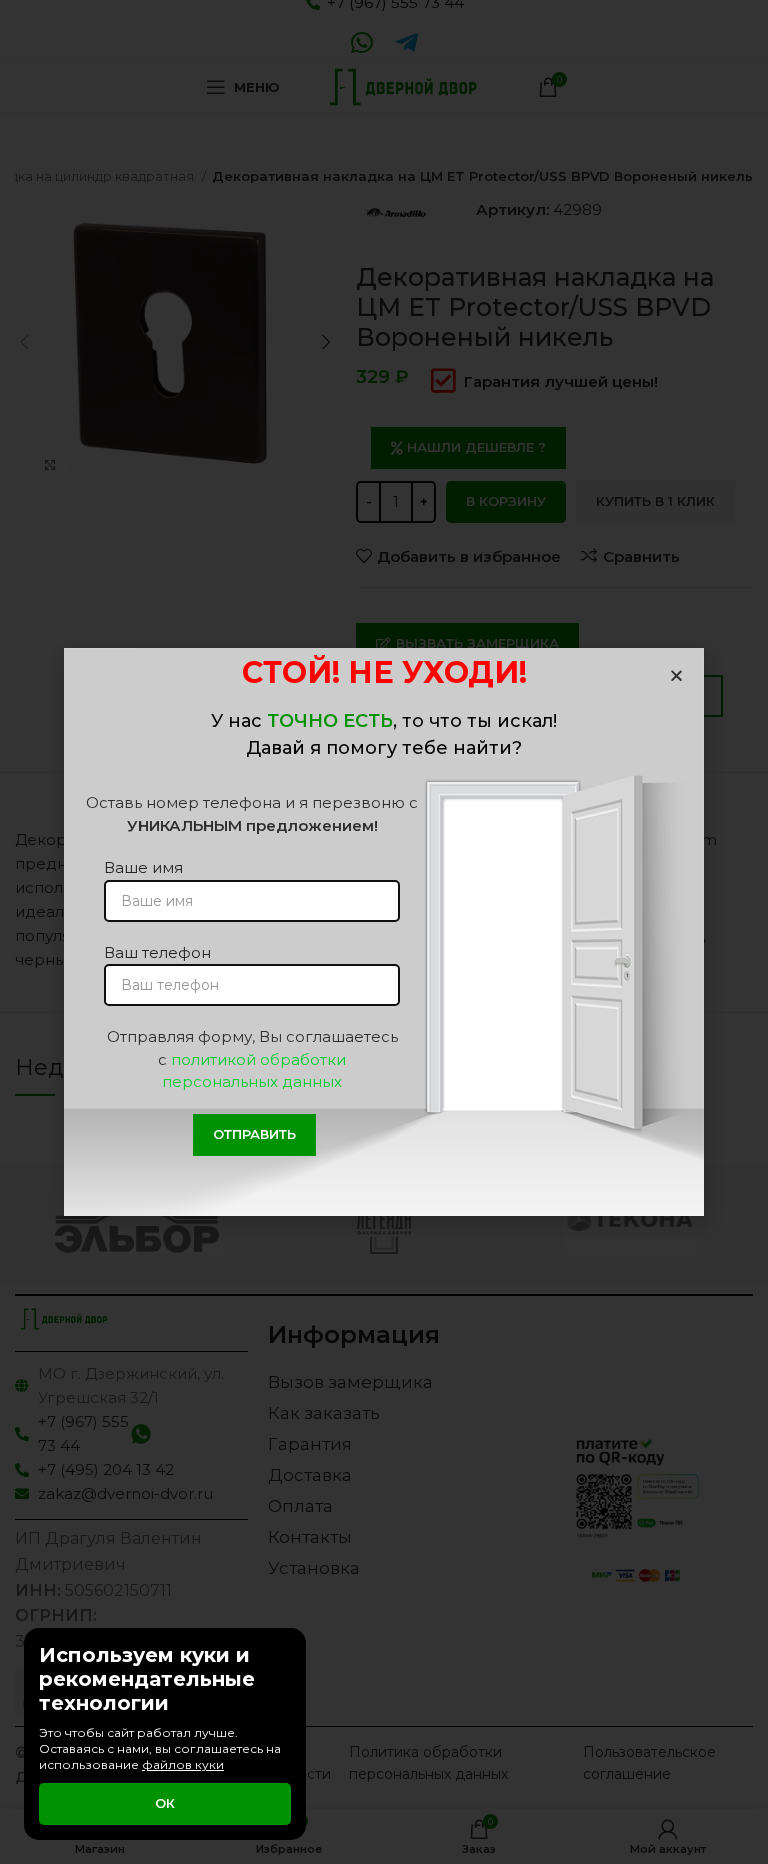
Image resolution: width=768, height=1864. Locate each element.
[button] (676, 675)
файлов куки (183, 1764)
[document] (384, 932)
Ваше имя (143, 867)
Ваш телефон (157, 952)
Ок (165, 1803)
